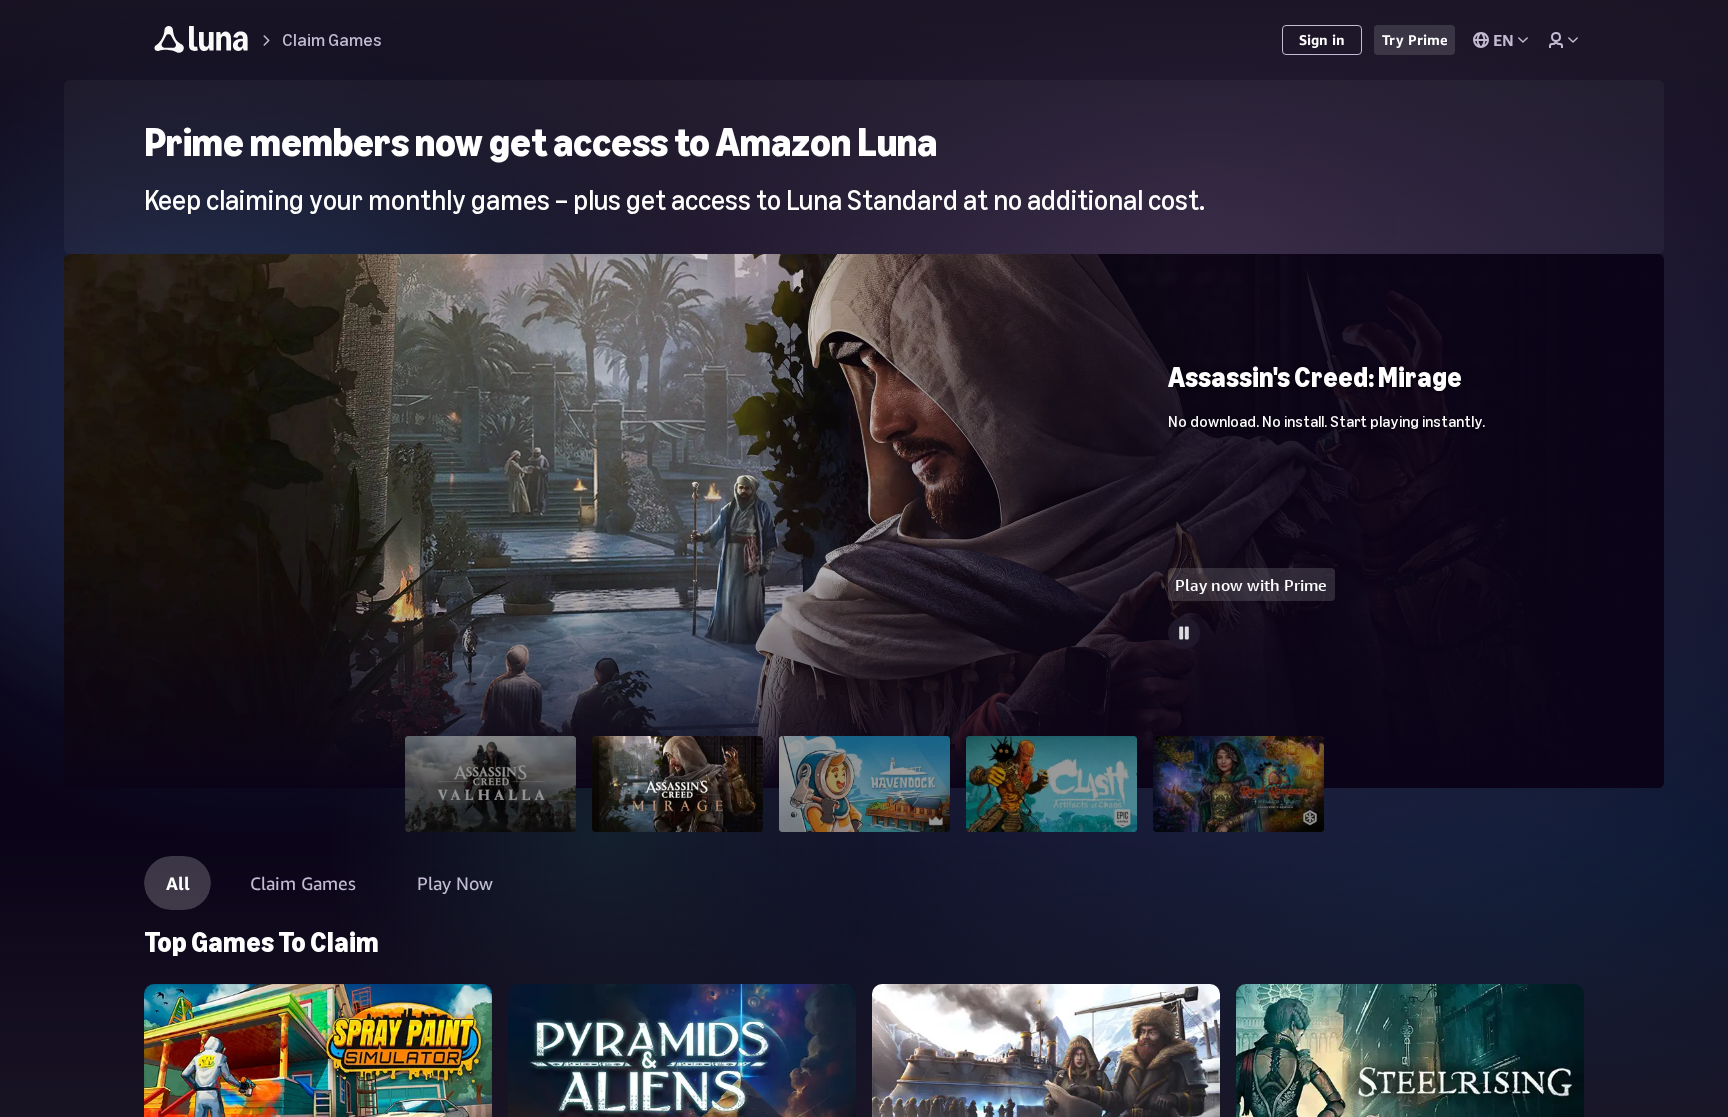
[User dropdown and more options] (1563, 40)
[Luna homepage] (201, 42)
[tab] (490, 784)
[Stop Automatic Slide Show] (1184, 633)
